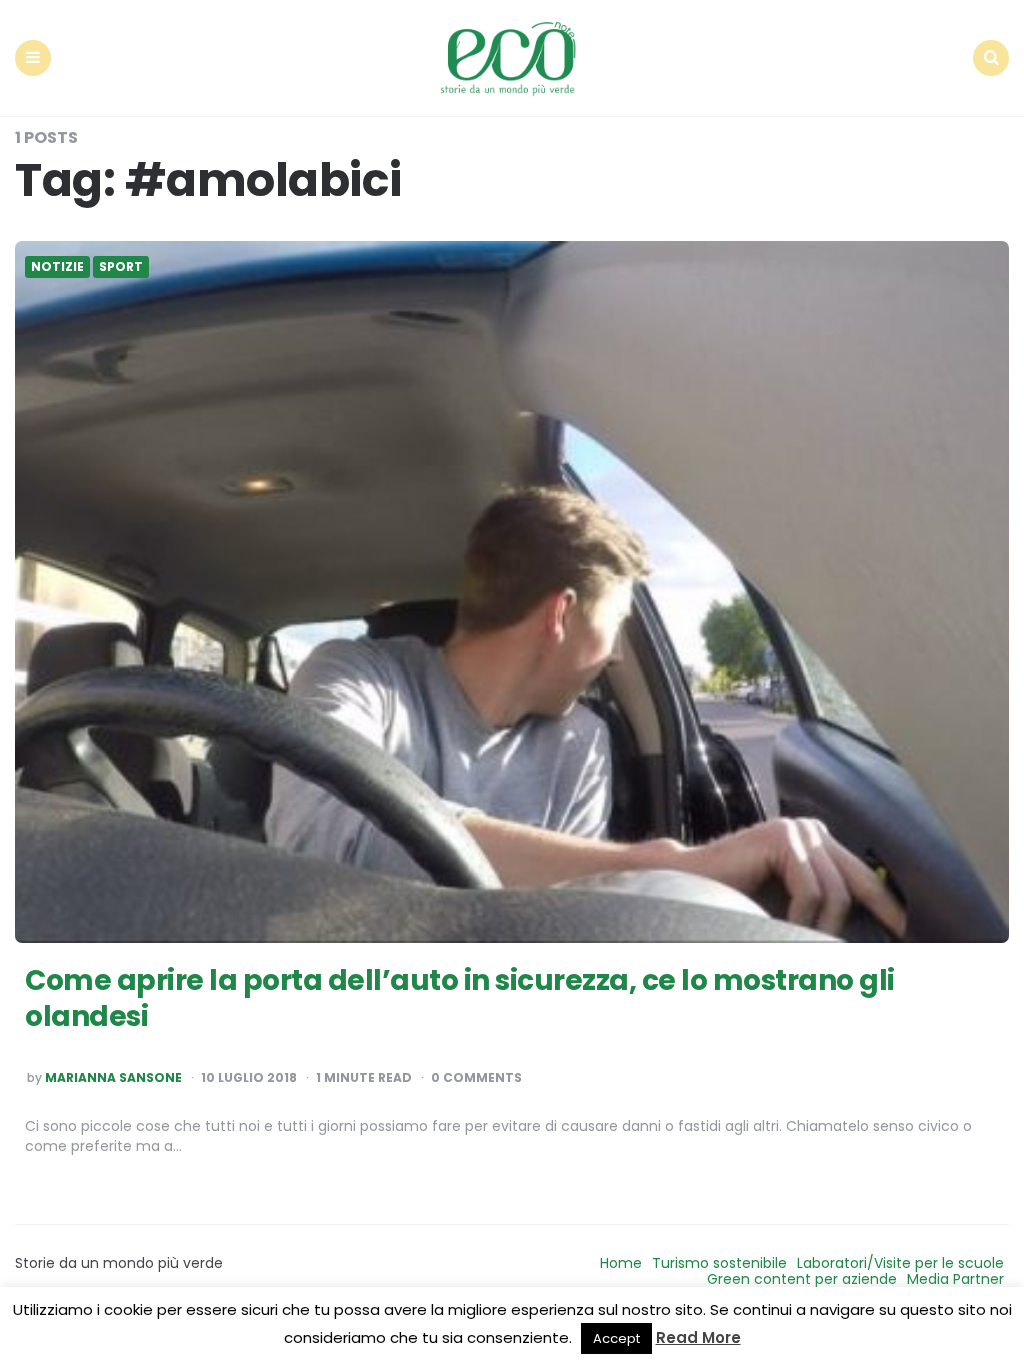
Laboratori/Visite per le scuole (900, 1263)
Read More (698, 1337)
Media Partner (955, 1279)
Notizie (57, 267)
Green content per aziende (802, 1279)
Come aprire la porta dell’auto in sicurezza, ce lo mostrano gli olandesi (460, 998)
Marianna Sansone (113, 1078)
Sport (121, 267)
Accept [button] (616, 1338)
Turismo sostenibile (719, 1263)
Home (621, 1263)
